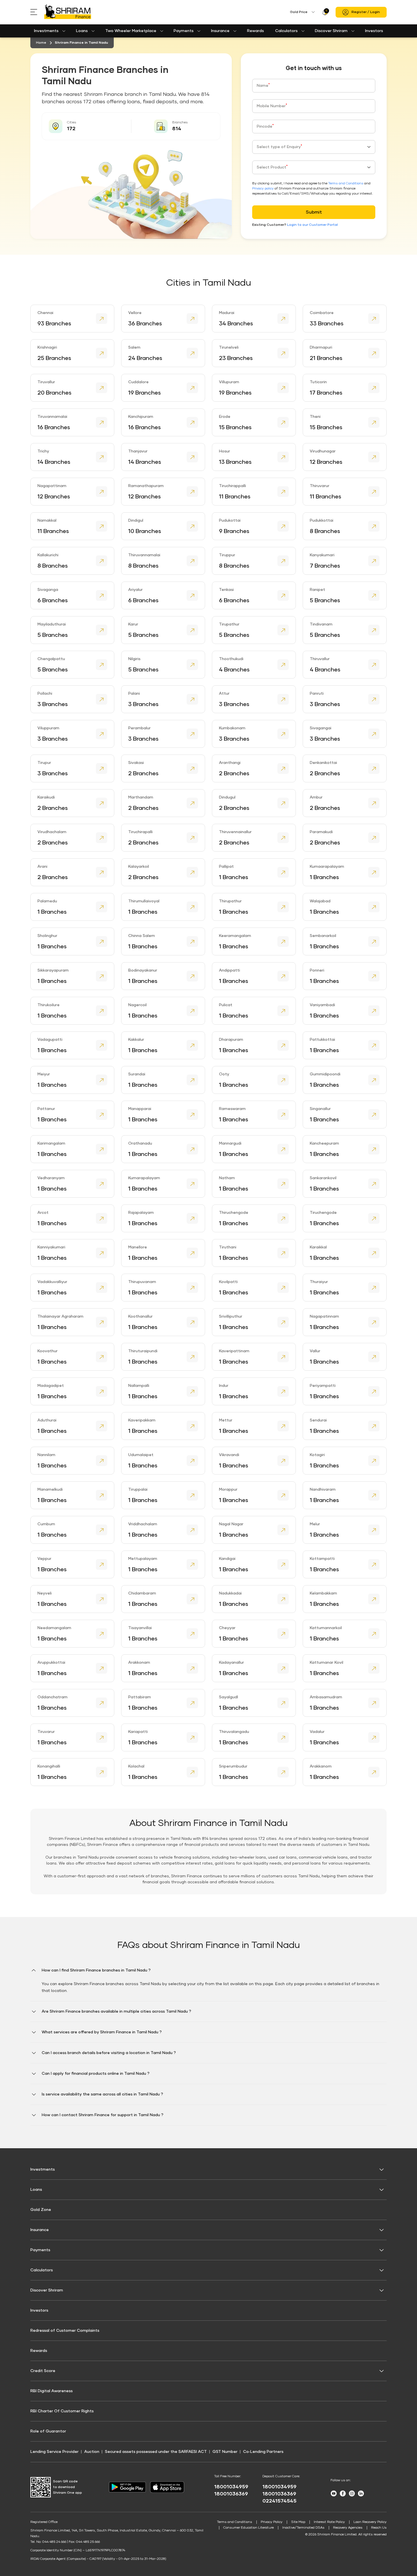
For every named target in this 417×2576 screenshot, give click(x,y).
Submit (314, 212)
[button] (208, 1984)
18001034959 (231, 2487)
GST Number (225, 2452)
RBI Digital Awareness (51, 2391)
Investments (46, 31)
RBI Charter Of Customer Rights (62, 2411)
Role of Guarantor (48, 2431)
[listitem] (72, 319)
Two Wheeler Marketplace (131, 31)
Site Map (298, 2522)
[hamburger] (37, 12)
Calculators (286, 31)
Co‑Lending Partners (263, 2452)
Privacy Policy (272, 2522)
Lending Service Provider (54, 2452)
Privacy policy (263, 189)
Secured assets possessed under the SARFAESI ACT (156, 2452)
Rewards (255, 31)
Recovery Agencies (348, 2528)
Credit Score (43, 2371)
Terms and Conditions (346, 184)
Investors (374, 31)
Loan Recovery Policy (370, 2522)
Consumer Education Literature (248, 2528)
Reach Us (379, 2528)
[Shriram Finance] (68, 12)
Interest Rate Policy (329, 2522)
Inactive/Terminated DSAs (303, 2528)
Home (41, 43)
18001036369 (231, 2494)
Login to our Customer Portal (312, 225)
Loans (82, 31)
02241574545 (279, 2501)
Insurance (220, 31)
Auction (92, 2452)
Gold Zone (41, 2210)
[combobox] (314, 147)
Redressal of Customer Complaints (65, 2331)
